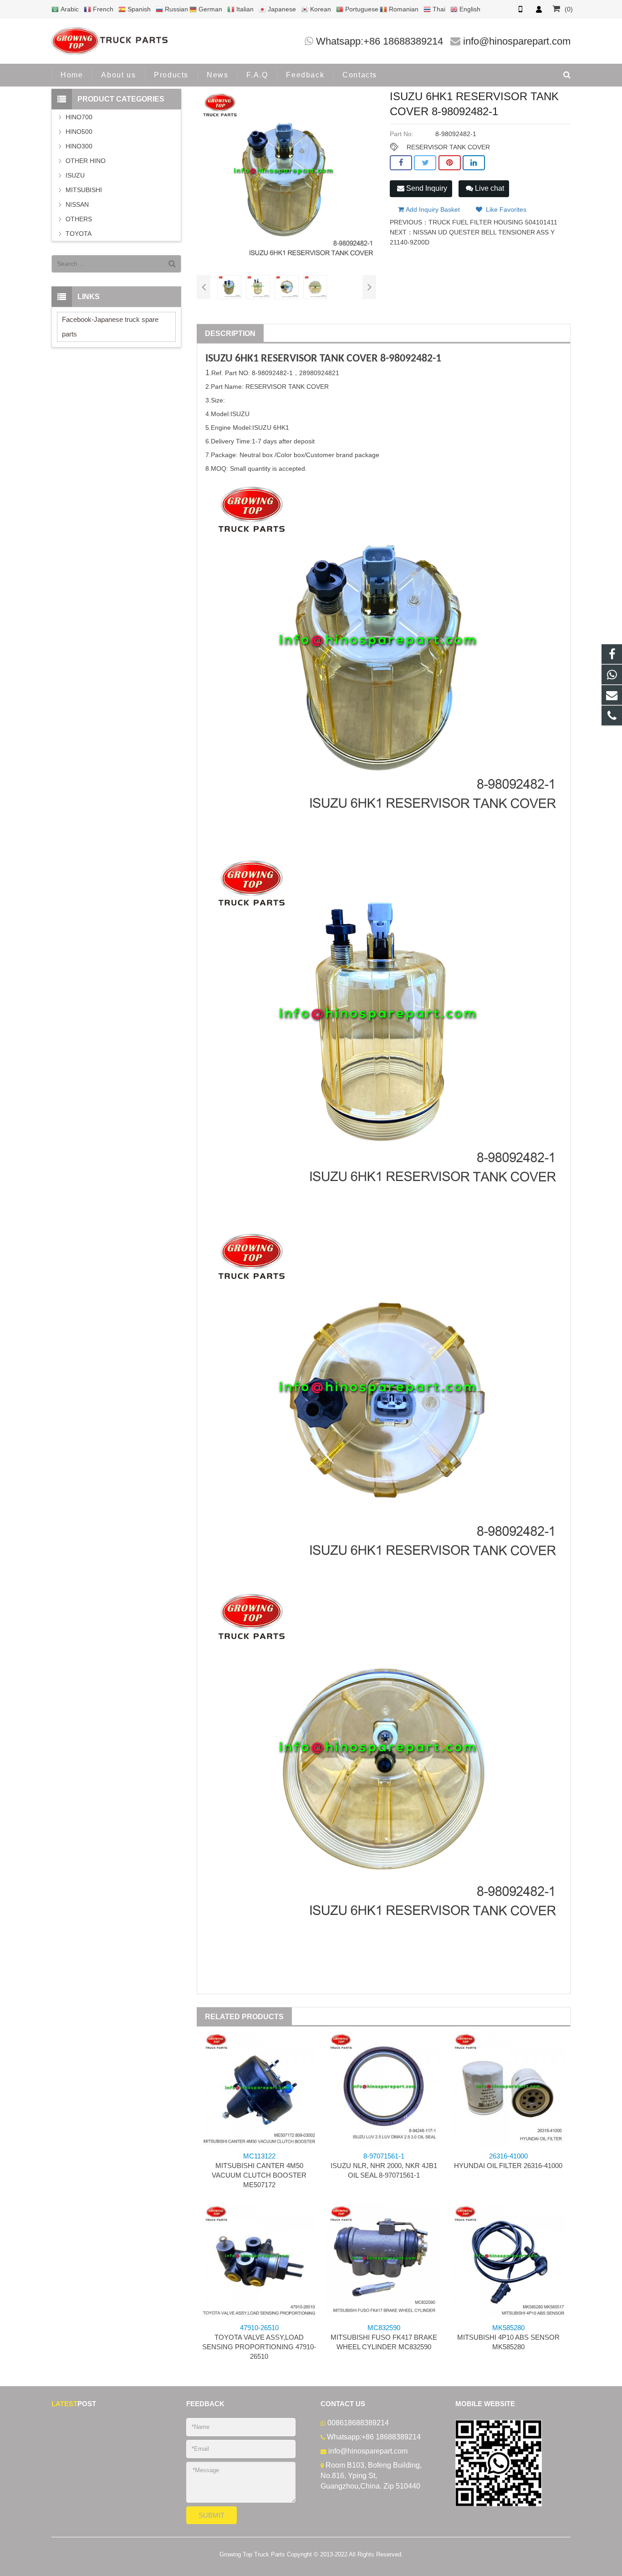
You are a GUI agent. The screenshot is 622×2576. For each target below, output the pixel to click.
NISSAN (77, 204)
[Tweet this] (425, 163)
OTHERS (79, 219)
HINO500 (79, 132)
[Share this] (401, 163)
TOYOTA (79, 234)
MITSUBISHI (84, 190)
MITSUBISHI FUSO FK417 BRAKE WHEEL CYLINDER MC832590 (384, 2337)
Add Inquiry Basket (432, 209)
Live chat (489, 188)
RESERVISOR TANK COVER (448, 147)
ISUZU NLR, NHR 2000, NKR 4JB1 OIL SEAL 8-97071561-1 (384, 2166)
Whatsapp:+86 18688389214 (380, 41)
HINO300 (79, 146)
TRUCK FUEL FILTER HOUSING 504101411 (493, 222)
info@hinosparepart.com (517, 41)
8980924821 (321, 373)
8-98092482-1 (411, 359)
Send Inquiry (426, 188)
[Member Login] (539, 9)
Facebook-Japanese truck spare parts (110, 327)
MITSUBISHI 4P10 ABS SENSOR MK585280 (508, 2337)
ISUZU (219, 359)
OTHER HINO (86, 161)
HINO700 (79, 117)
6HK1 (247, 359)
